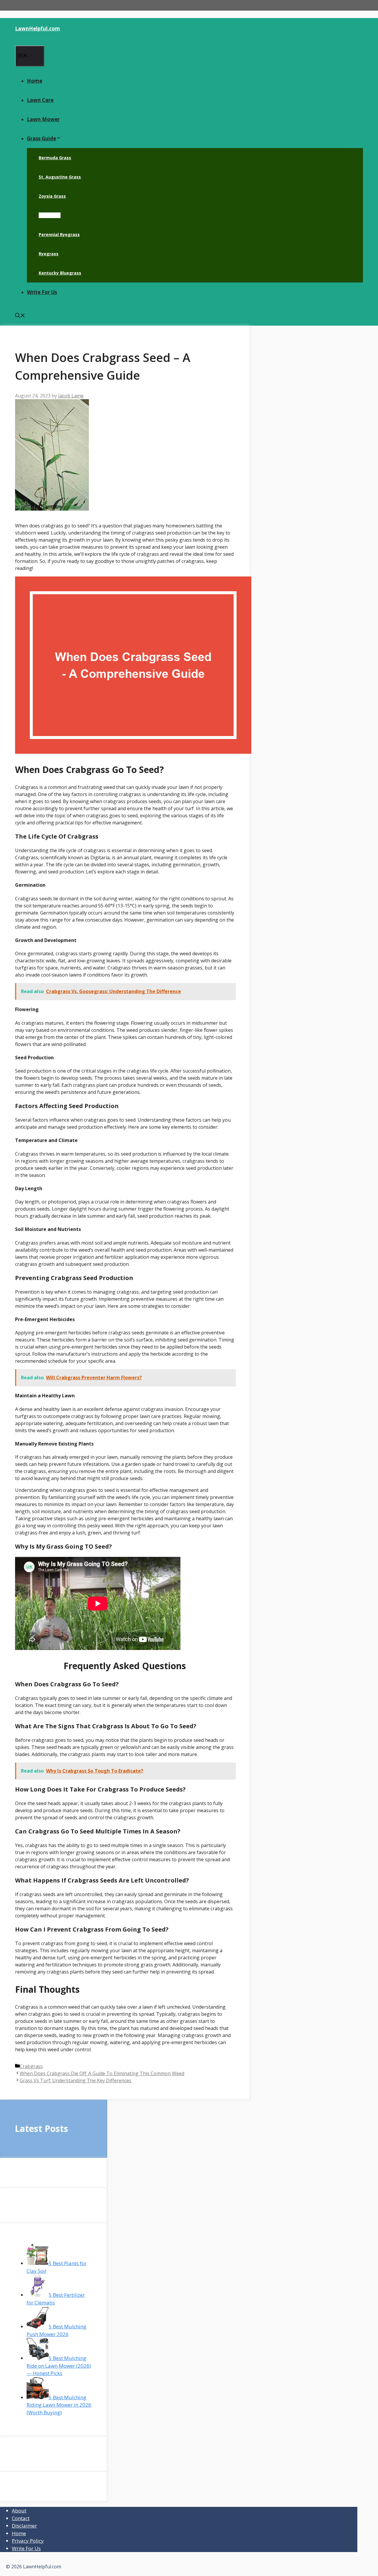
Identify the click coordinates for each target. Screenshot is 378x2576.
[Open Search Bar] (20, 316)
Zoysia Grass (52, 196)
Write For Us (42, 292)
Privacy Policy (28, 2541)
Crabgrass (50, 215)
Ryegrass (49, 254)
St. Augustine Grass (60, 177)
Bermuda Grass (55, 158)
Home (35, 81)
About (19, 2511)
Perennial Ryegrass (59, 234)
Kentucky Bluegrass (60, 273)
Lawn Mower (43, 119)
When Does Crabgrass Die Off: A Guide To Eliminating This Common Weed (102, 2073)
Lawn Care (40, 100)
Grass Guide (41, 138)
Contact (21, 2518)
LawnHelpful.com (38, 29)
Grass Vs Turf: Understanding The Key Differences (76, 2080)
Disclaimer (24, 2526)
